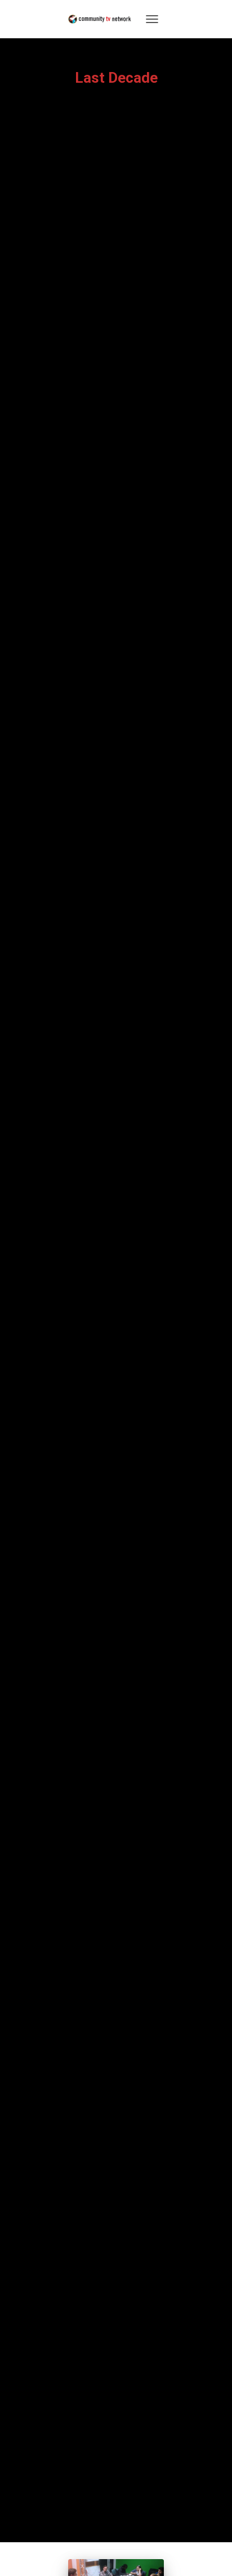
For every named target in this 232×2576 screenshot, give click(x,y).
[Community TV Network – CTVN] (104, 19)
